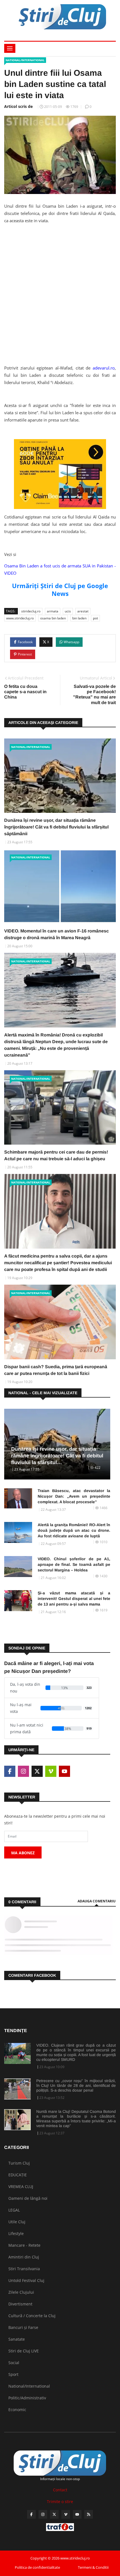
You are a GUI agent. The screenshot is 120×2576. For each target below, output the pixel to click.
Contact (60, 2490)
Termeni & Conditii (93, 2567)
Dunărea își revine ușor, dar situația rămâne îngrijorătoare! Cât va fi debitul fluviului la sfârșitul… (57, 1456)
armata (53, 611)
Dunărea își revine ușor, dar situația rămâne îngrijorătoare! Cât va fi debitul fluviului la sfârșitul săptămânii (56, 827)
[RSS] (89, 2514)
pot (95, 618)
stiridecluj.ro (31, 611)
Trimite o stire (60, 2502)
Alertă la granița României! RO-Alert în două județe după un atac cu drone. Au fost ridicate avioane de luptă (74, 1530)
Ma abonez (23, 1853)
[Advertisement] (60, 300)
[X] (54, 2514)
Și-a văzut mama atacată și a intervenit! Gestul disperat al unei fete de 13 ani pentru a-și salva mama (74, 1599)
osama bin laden (53, 618)
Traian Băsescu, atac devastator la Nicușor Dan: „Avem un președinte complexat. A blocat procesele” (74, 1496)
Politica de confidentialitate (37, 2567)
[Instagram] (43, 2514)
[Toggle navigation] (10, 48)
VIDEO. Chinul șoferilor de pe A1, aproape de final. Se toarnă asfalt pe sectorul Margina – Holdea (74, 1564)
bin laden (79, 618)
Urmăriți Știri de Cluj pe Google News (60, 589)
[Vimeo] (66, 2514)
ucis (68, 611)
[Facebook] (31, 2514)
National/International (25, 60)
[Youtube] (77, 2514)
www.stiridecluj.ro (20, 618)
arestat (83, 611)
